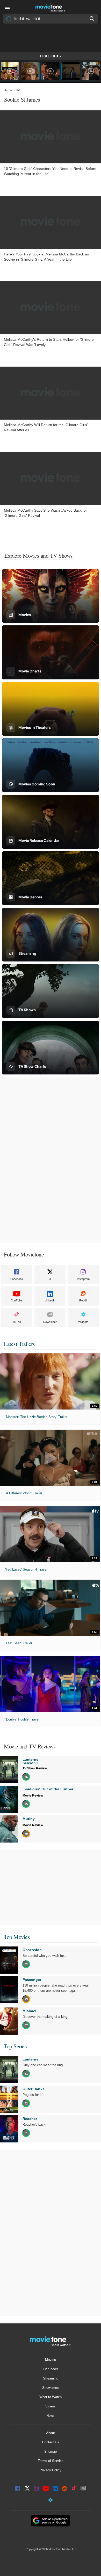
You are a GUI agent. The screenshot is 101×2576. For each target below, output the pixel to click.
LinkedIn (50, 1300)
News (51, 2416)
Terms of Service (51, 2461)
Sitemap (51, 2452)
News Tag (13, 90)
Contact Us (51, 2442)
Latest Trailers (19, 1344)
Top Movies (17, 1937)
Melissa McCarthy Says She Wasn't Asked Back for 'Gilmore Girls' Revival (45, 513)
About (51, 2433)
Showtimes (51, 2388)
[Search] (92, 19)
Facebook (17, 1279)
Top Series (15, 2046)
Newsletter (50, 1322)
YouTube (17, 1300)
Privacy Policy (51, 2470)
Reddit (83, 1300)
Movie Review (33, 1795)
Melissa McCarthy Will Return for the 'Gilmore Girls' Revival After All (46, 427)
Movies (51, 2360)
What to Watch (51, 2397)
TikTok (17, 1322)
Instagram (83, 1279)
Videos (51, 2406)
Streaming (51, 2378)
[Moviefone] (51, 7)
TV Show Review (35, 1768)
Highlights (51, 56)
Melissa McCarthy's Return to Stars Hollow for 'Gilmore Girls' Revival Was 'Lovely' (49, 342)
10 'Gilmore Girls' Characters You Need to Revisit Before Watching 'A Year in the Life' (50, 171)
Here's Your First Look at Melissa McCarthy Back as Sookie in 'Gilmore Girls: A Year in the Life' (46, 257)
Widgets (83, 1322)
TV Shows (51, 2369)
